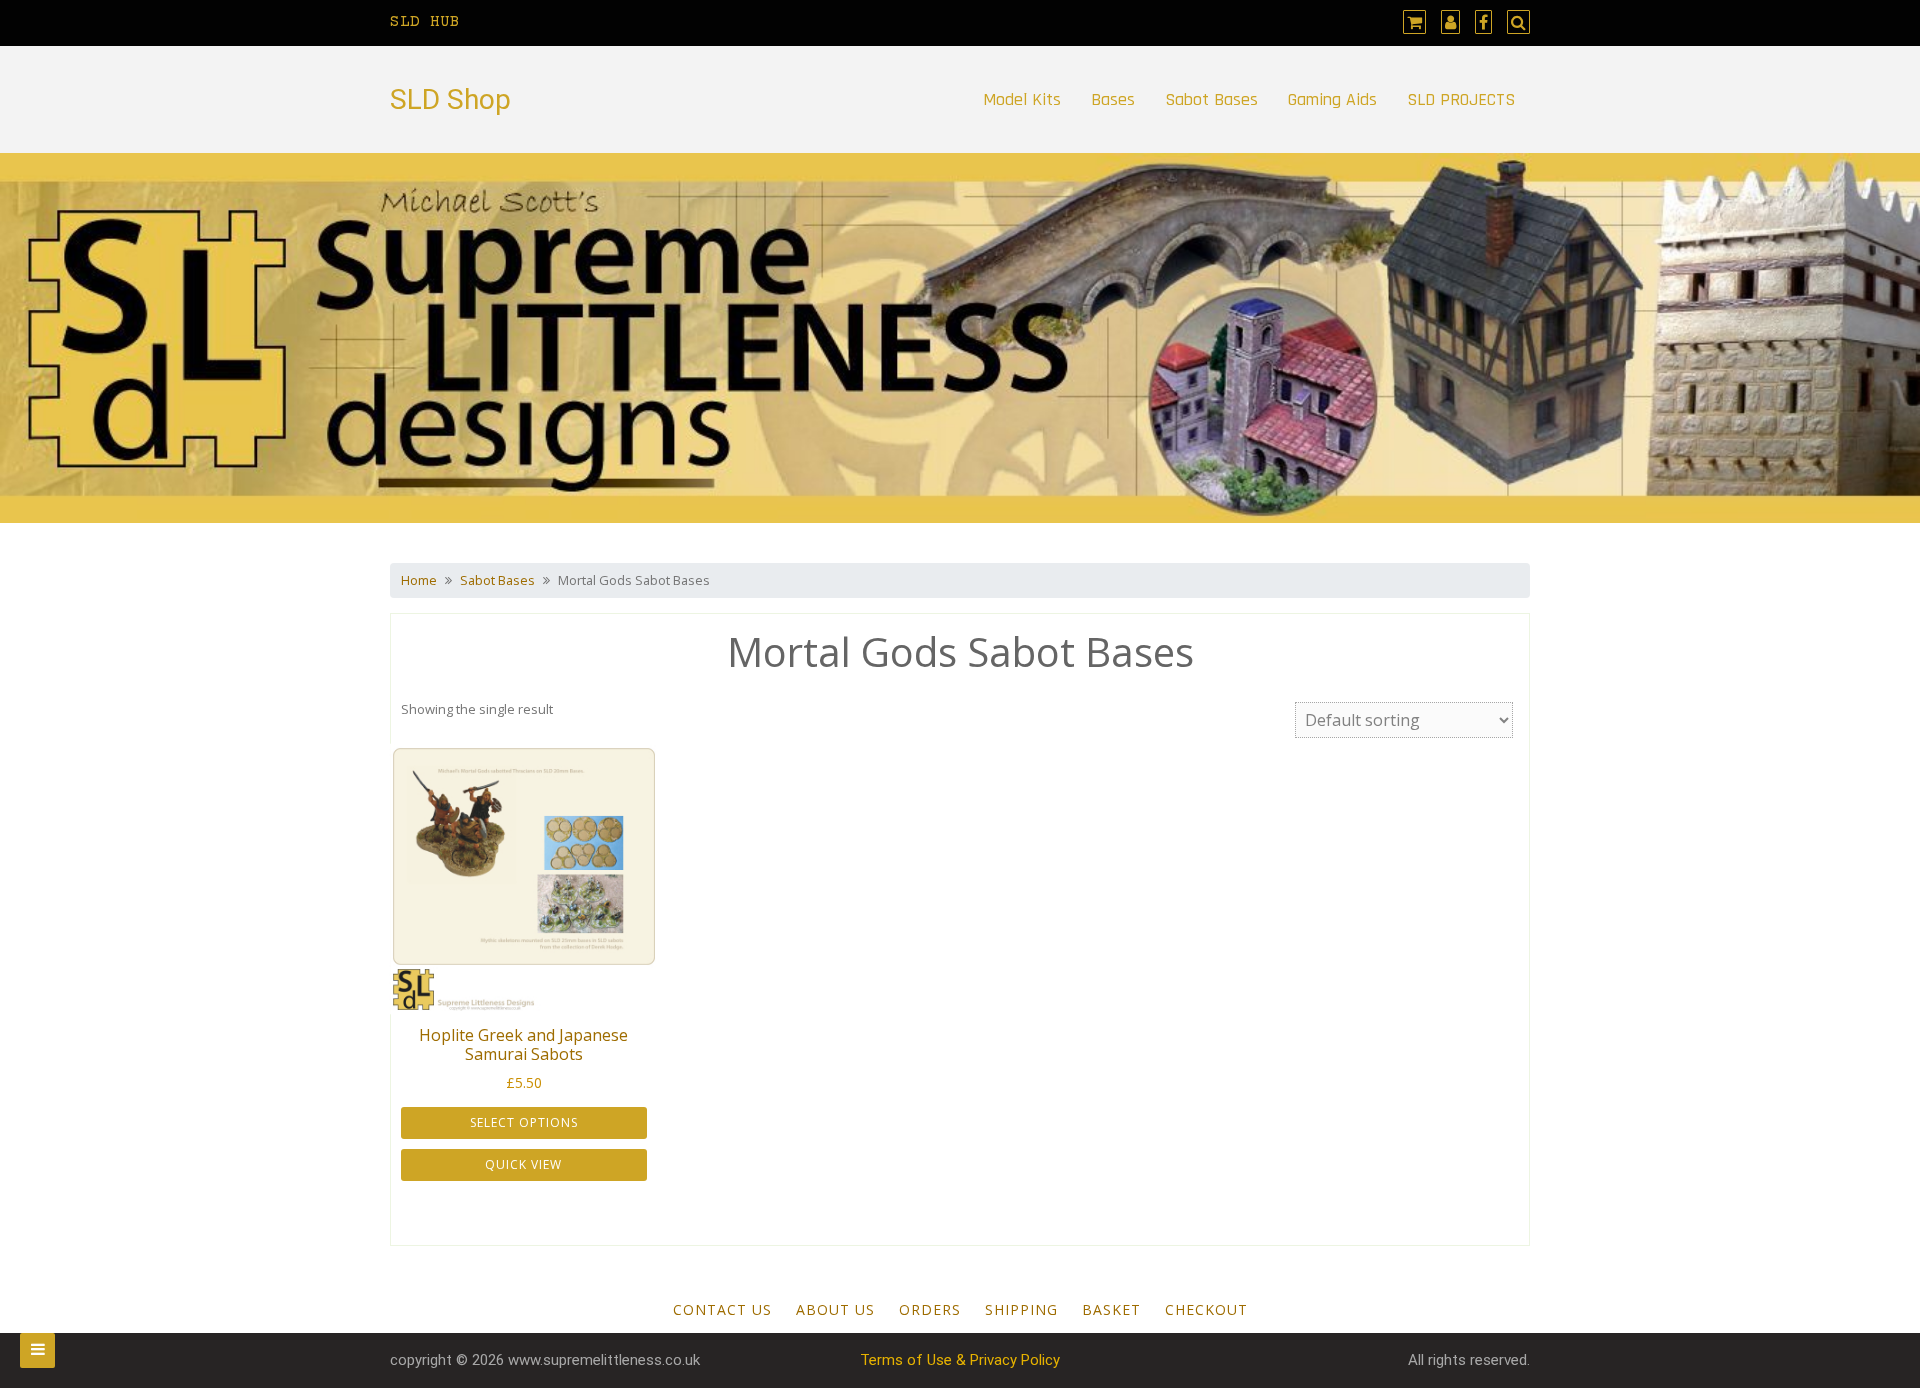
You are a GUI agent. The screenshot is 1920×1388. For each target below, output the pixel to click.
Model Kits (1022, 99)
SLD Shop (450, 99)
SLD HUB (425, 22)
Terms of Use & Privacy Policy (960, 1360)
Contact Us (722, 1309)
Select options (524, 1122)
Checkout (1206, 1309)
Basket (1111, 1309)
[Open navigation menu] (37, 1350)
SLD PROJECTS (1461, 99)
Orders (930, 1309)
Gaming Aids (1332, 99)
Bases (1113, 99)
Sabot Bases (1211, 99)
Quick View (523, 1164)
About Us (835, 1309)
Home (419, 580)
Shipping (1021, 1309)
